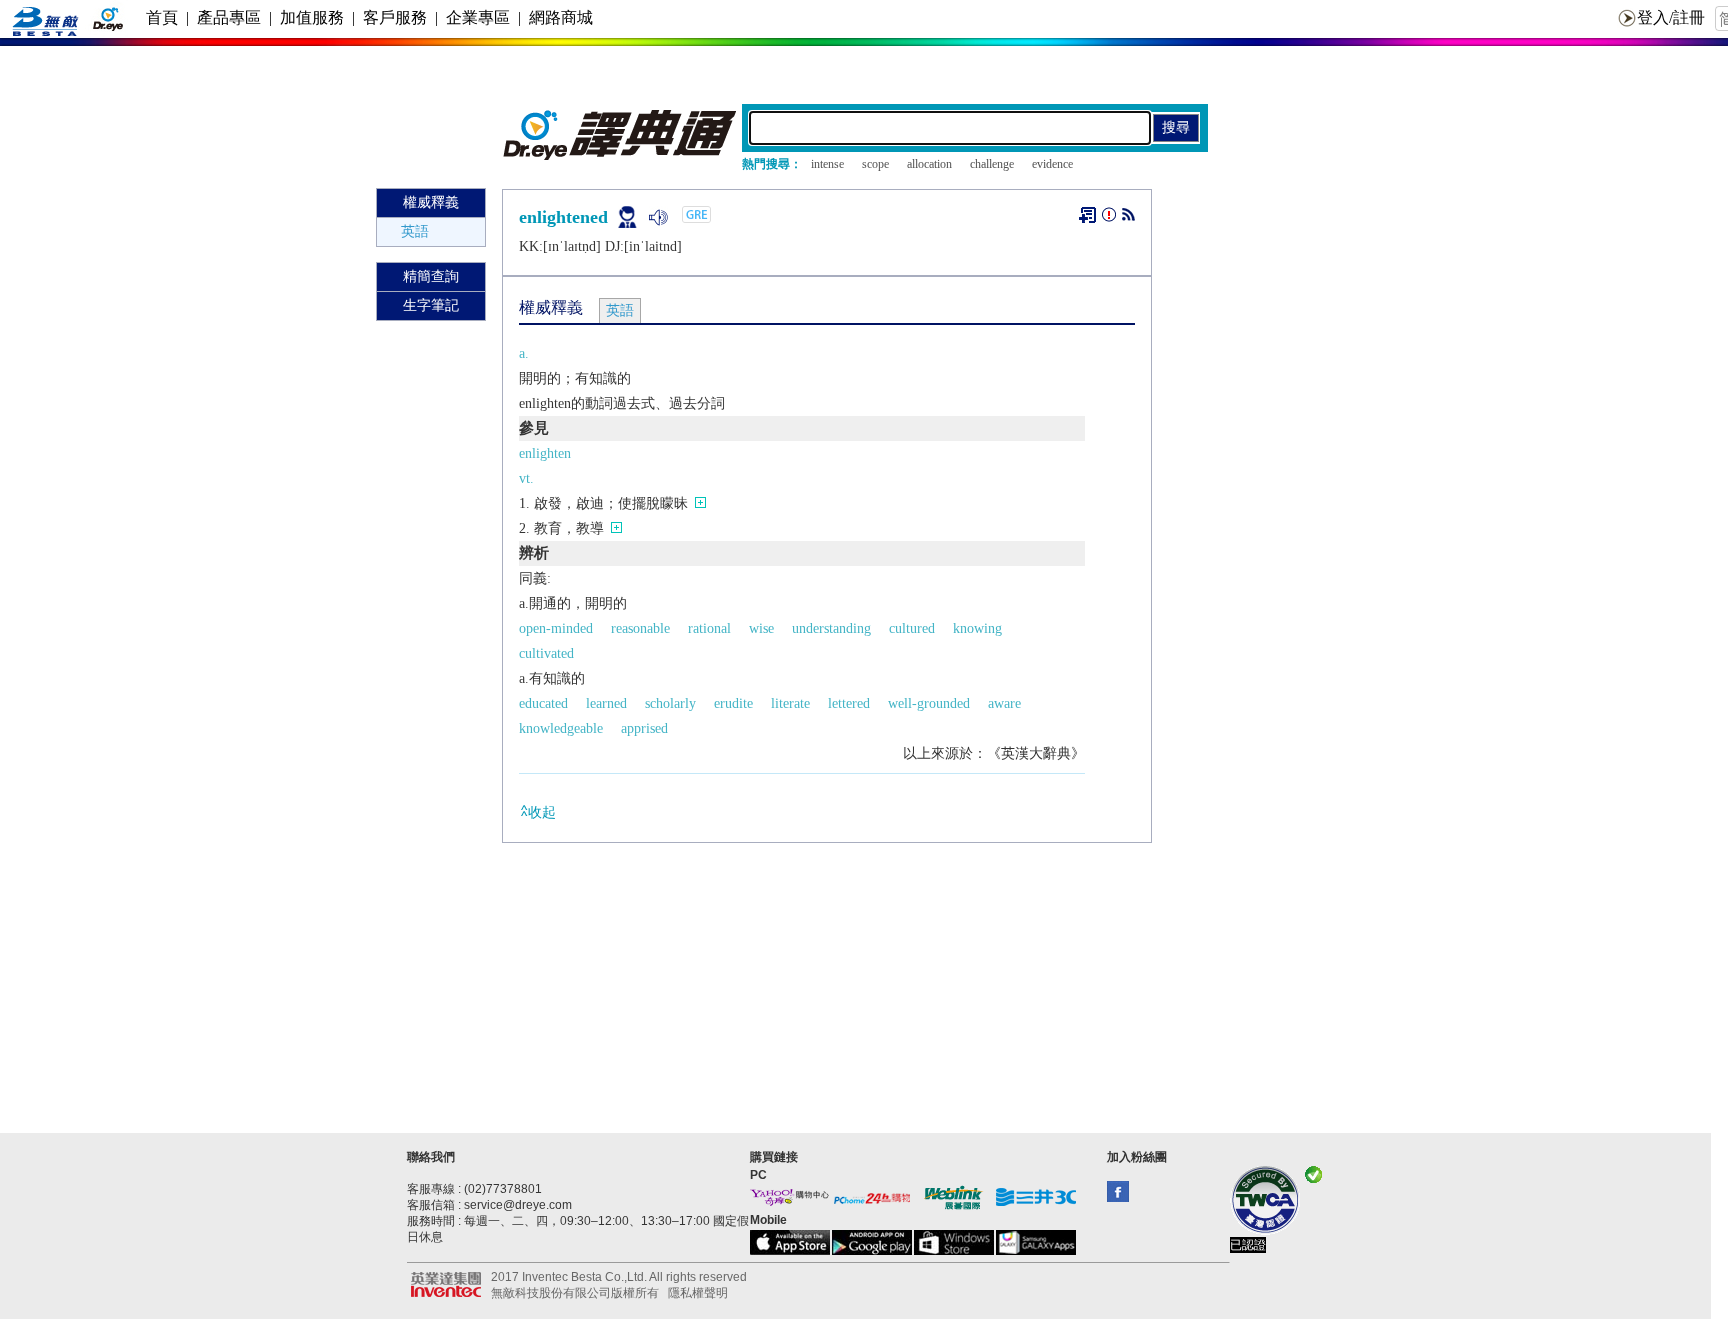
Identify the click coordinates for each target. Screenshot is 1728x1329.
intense (827, 164)
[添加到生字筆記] (1087, 215)
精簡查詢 (431, 276)
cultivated (546, 653)
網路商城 (561, 17)
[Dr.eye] (621, 155)
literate (790, 703)
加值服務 (312, 17)
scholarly (670, 703)
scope (875, 164)
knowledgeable (561, 728)
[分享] (1128, 218)
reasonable (640, 628)
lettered (849, 703)
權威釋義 (431, 202)
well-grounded (929, 703)
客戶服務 (395, 17)
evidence (1052, 164)
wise (761, 628)
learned (606, 703)
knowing (977, 628)
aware (1004, 703)
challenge (992, 164)
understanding (831, 628)
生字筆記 (431, 305)
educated (543, 703)
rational (709, 628)
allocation (929, 164)
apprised (644, 728)
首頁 (162, 17)
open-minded (556, 628)
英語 (415, 231)
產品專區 (229, 17)
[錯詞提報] (1109, 218)
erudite (733, 703)
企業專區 (478, 17)
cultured (912, 628)
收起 (542, 812)
